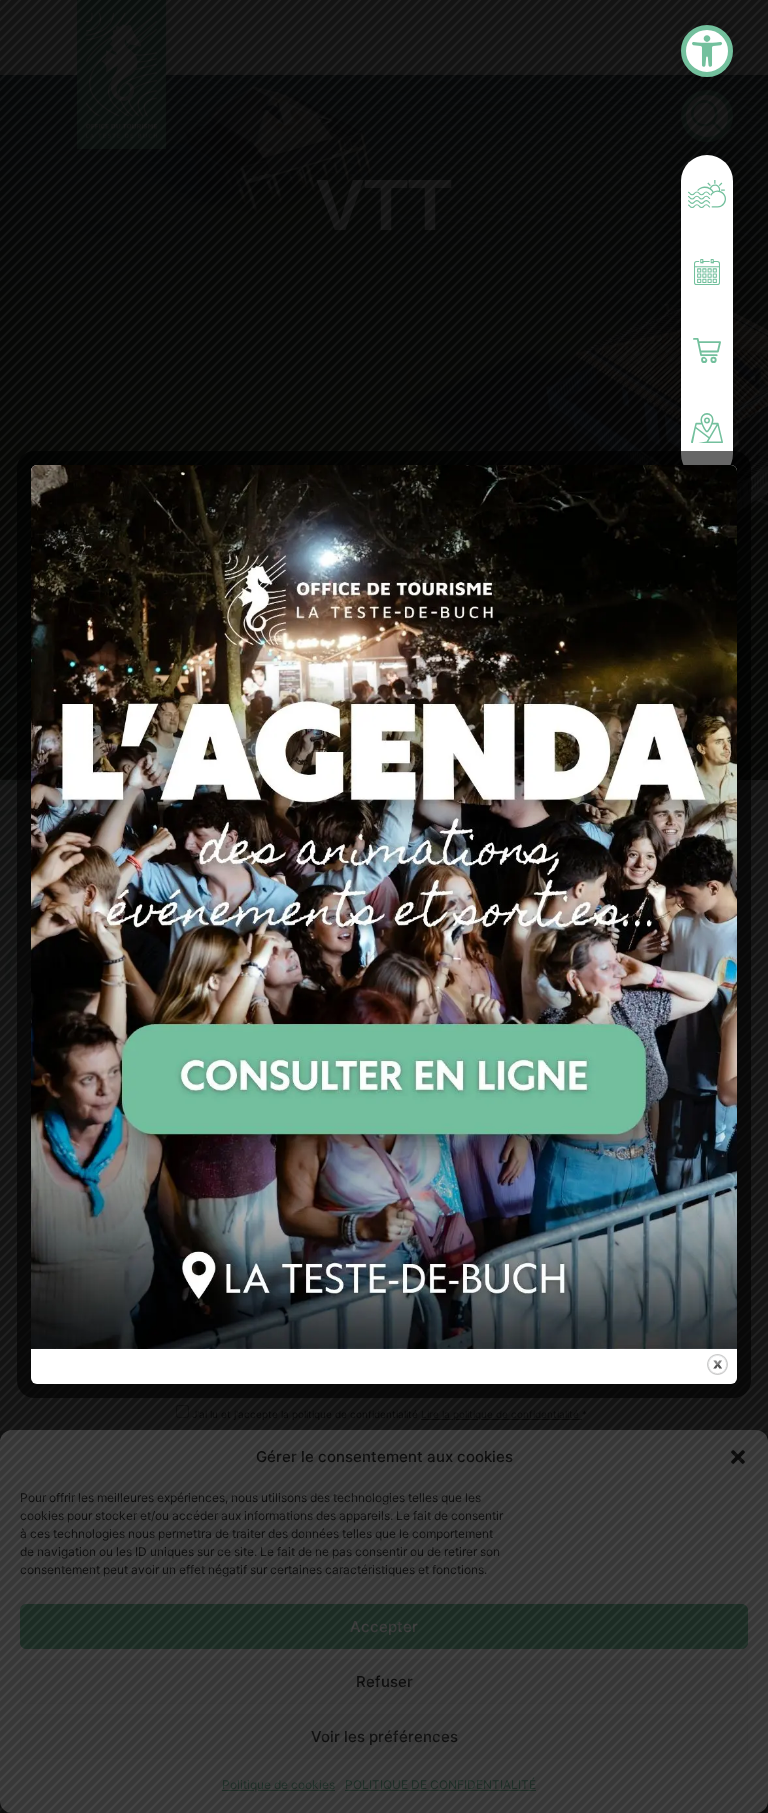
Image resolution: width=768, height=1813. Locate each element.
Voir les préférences (384, 1736)
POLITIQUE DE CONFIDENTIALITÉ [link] (440, 1784)
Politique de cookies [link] (278, 1784)
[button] (738, 1457)
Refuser (384, 1681)
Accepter (384, 1626)
